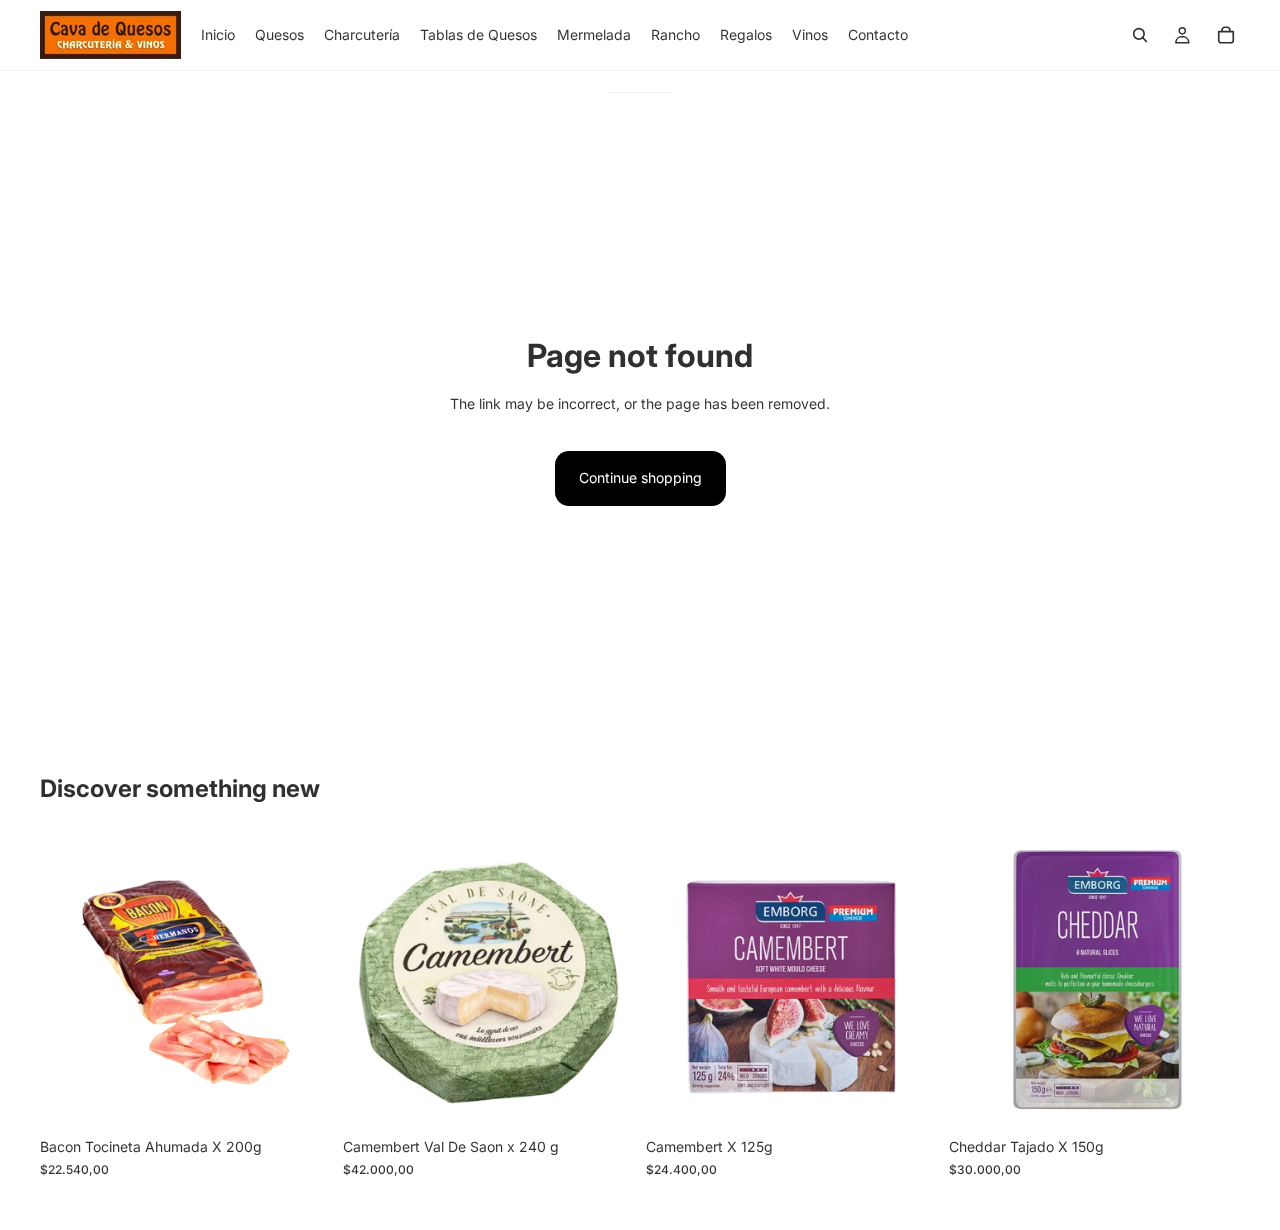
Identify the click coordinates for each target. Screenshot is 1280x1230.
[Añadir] (300, 1098)
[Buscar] (1140, 35)
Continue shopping (640, 477)
